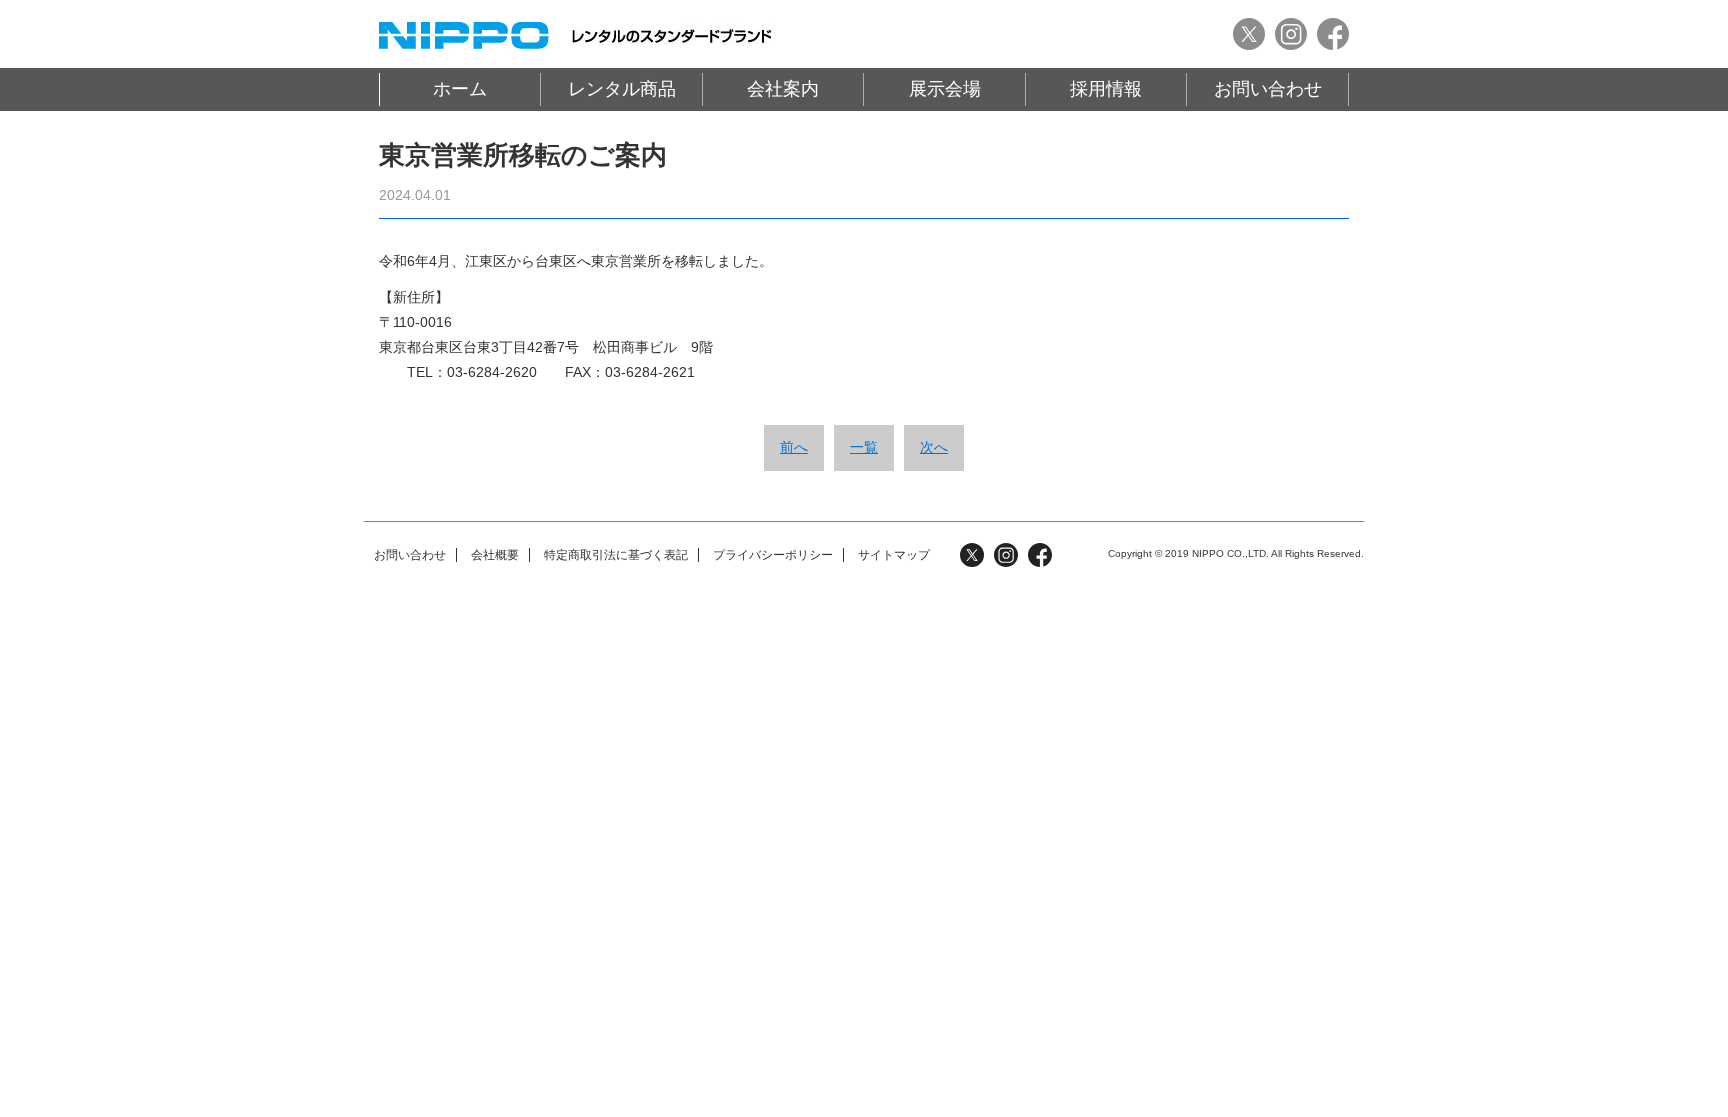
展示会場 (945, 89)
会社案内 (783, 89)
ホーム (460, 89)
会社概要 (495, 555)
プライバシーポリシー (773, 555)
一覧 (864, 447)
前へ (794, 447)
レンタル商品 (622, 89)
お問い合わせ (1268, 89)
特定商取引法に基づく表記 (616, 555)
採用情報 (1106, 89)
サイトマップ (894, 555)
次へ (934, 447)
